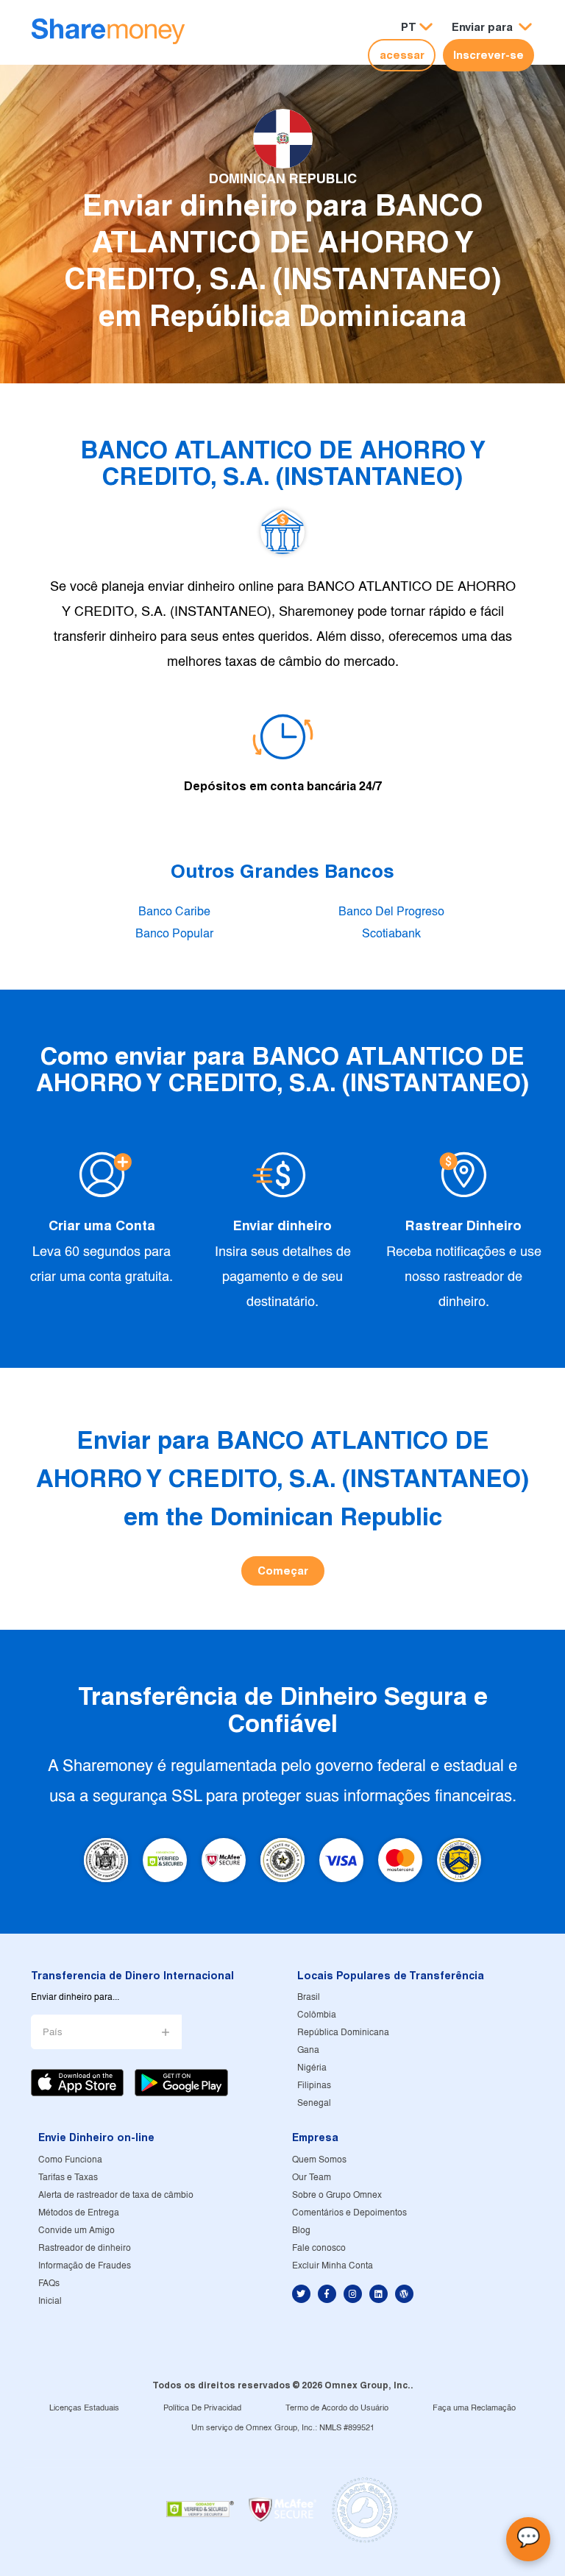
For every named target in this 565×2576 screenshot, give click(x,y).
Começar (283, 1571)
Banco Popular (174, 934)
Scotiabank (391, 934)
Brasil (309, 1997)
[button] (492, 28)
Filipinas (314, 2086)
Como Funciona (70, 2160)
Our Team (312, 2178)
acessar (402, 55)
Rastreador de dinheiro (85, 2248)
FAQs (49, 2284)
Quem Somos (319, 2160)
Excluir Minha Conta (333, 2266)
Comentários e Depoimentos (349, 2213)
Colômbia (317, 2015)
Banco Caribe (174, 912)
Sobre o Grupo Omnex (337, 2195)
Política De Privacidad (202, 2408)
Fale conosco (319, 2248)
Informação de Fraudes (85, 2266)
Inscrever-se (488, 55)
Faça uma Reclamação (474, 2408)
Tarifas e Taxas (68, 2178)
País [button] (53, 2033)
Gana (308, 2050)
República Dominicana (343, 2033)
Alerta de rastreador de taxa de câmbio (116, 2195)
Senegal (314, 2103)
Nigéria (312, 2068)
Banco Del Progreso (391, 912)
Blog (301, 2231)
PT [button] (409, 27)
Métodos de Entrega (79, 2213)
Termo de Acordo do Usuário (337, 2408)
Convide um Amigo (77, 2231)
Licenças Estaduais (84, 2408)
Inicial (50, 2301)
